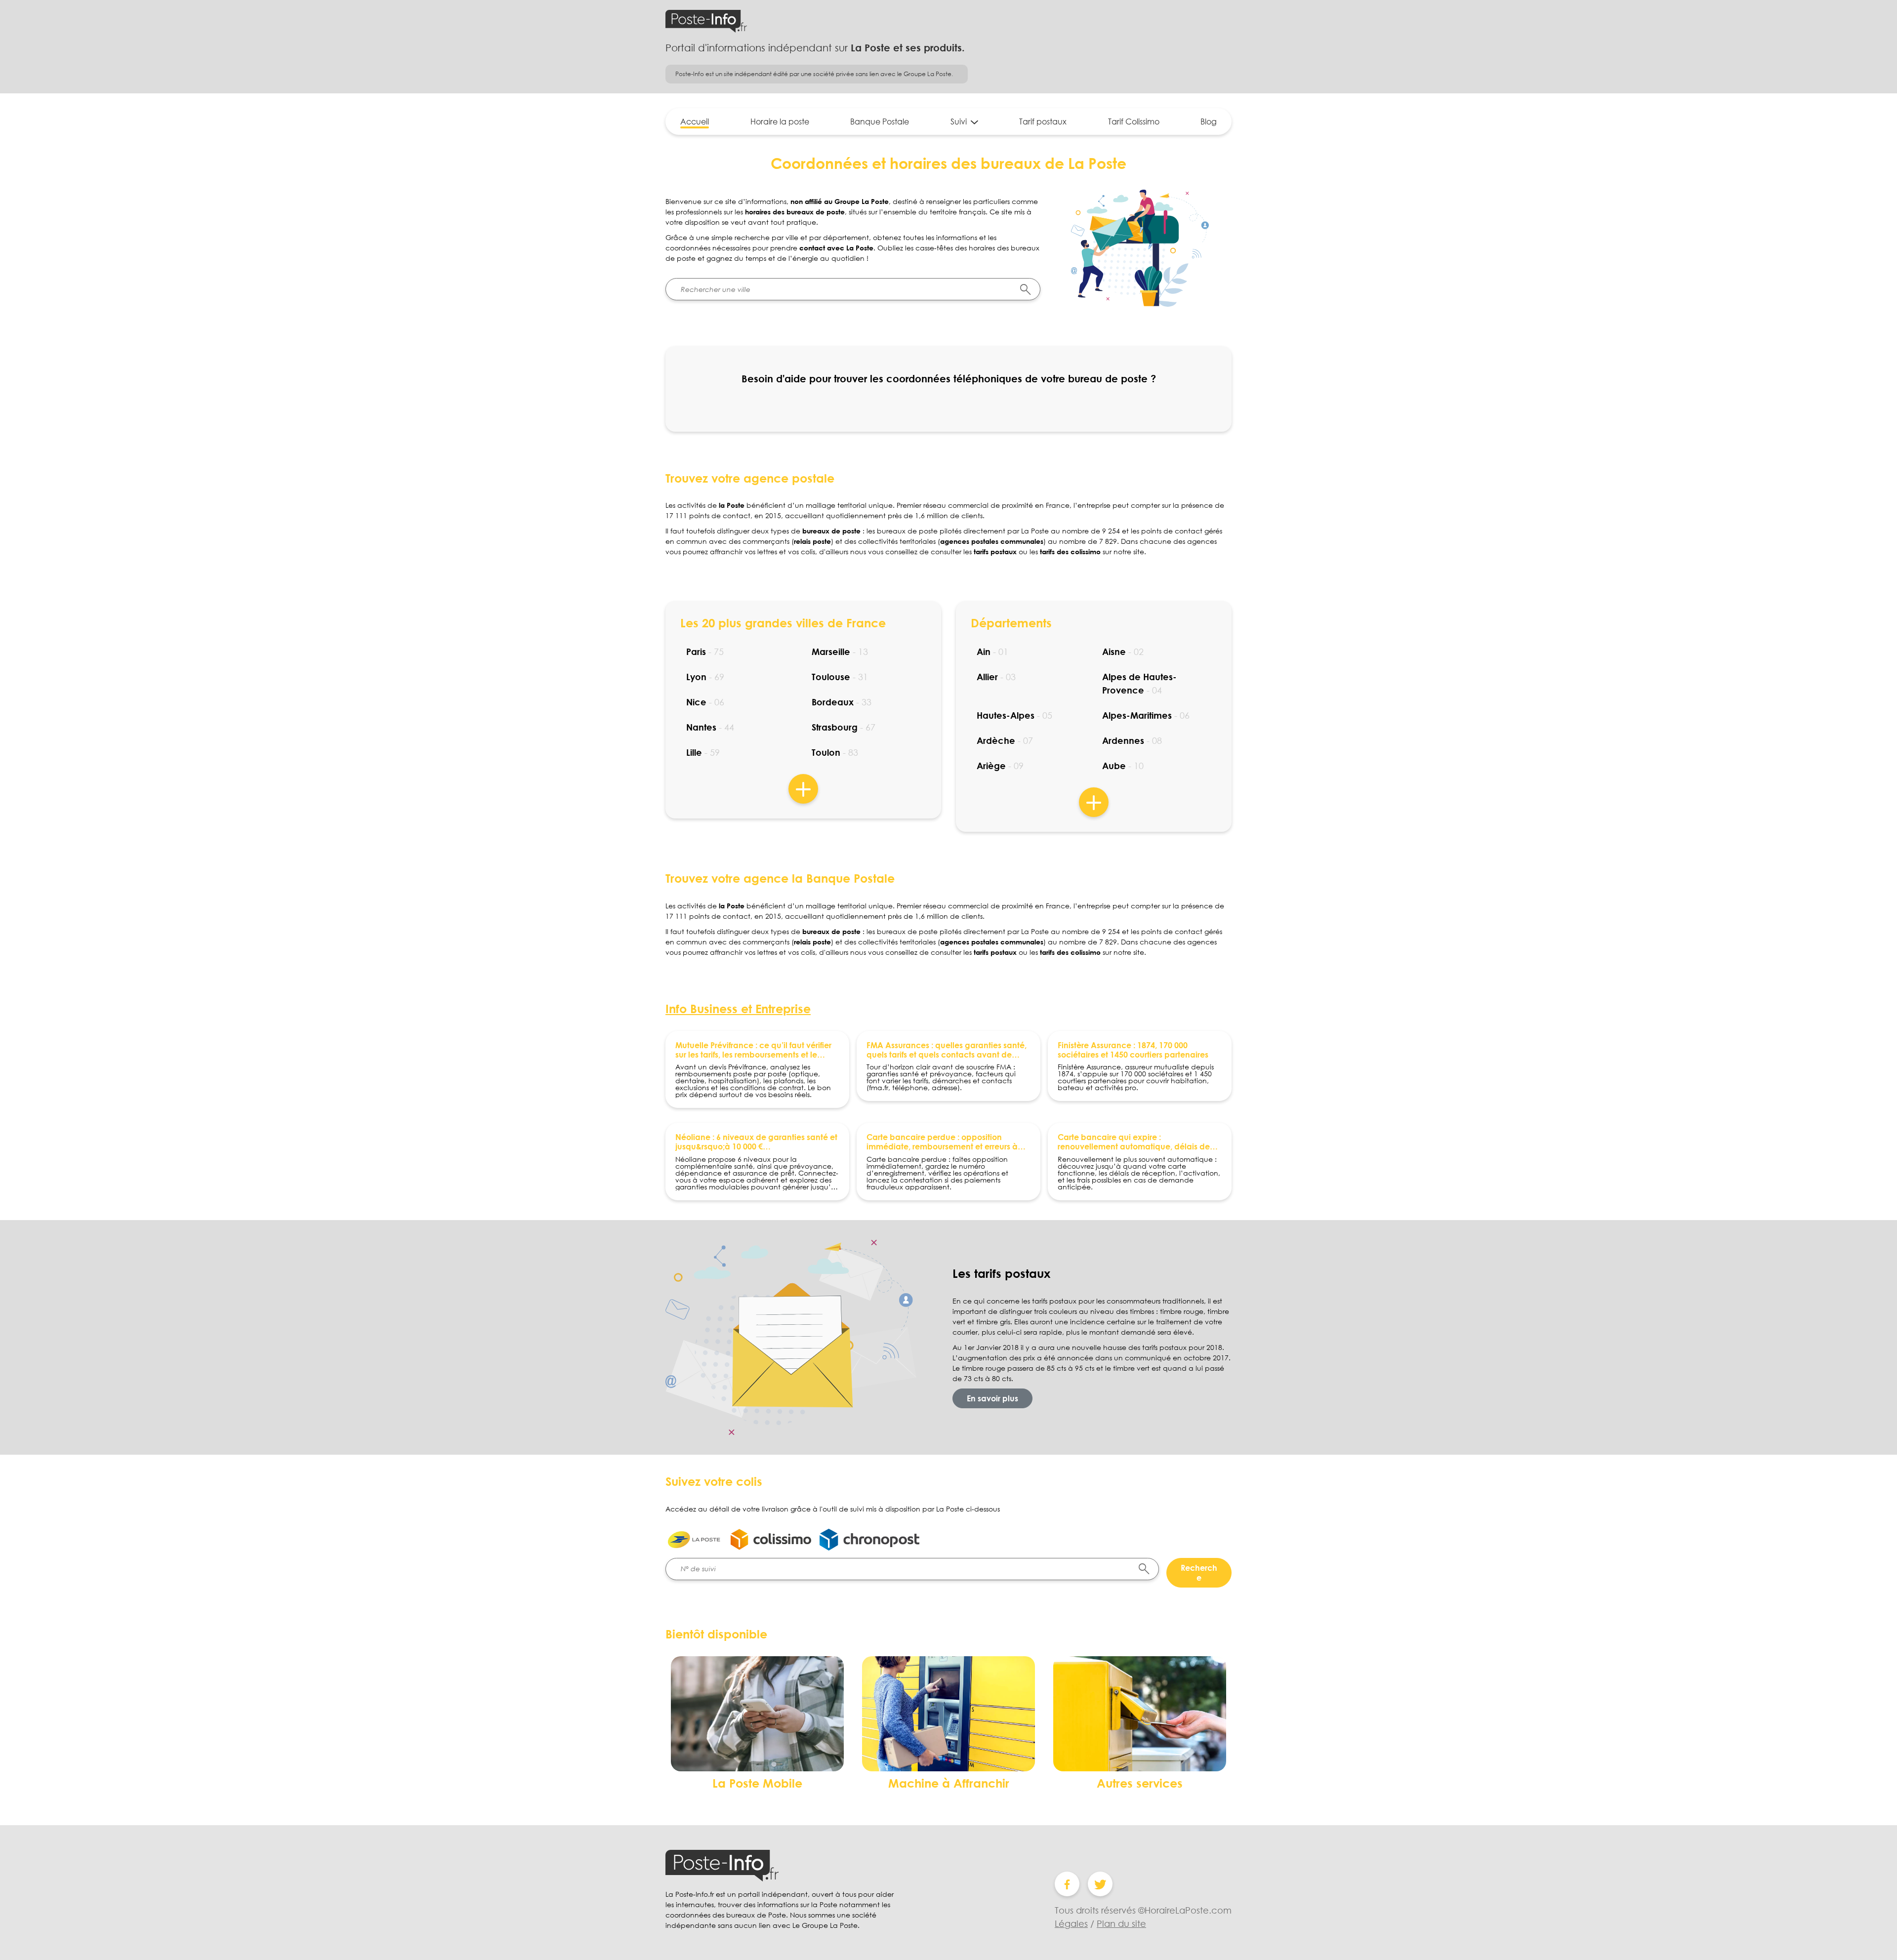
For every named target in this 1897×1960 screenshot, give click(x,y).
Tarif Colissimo (1134, 122)
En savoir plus (992, 1398)
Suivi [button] (959, 122)
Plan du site (1121, 1923)
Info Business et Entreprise (738, 1008)
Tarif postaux (1043, 122)
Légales (1071, 1923)
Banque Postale (880, 122)
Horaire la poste (780, 122)
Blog (1209, 122)
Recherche (1199, 1573)
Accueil (695, 122)
